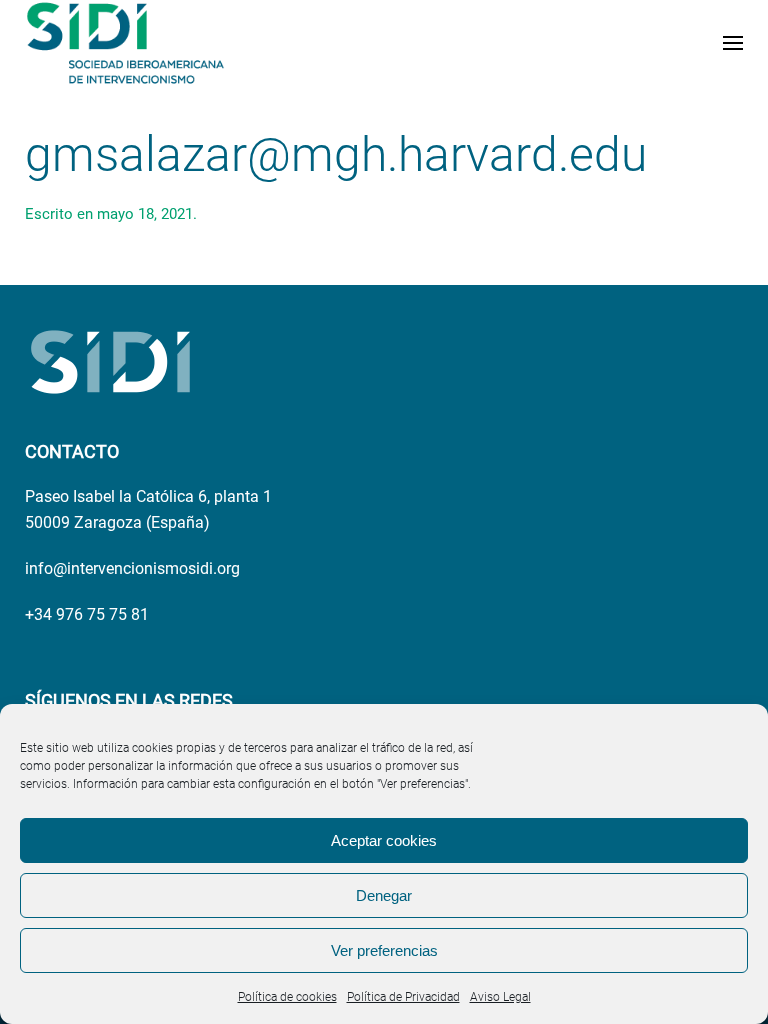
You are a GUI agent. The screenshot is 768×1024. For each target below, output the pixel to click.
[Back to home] (125, 43)
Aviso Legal (500, 997)
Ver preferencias (384, 950)
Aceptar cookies (384, 840)
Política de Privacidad (403, 997)
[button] (733, 43)
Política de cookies (287, 997)
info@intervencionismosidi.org (132, 568)
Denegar (384, 895)
